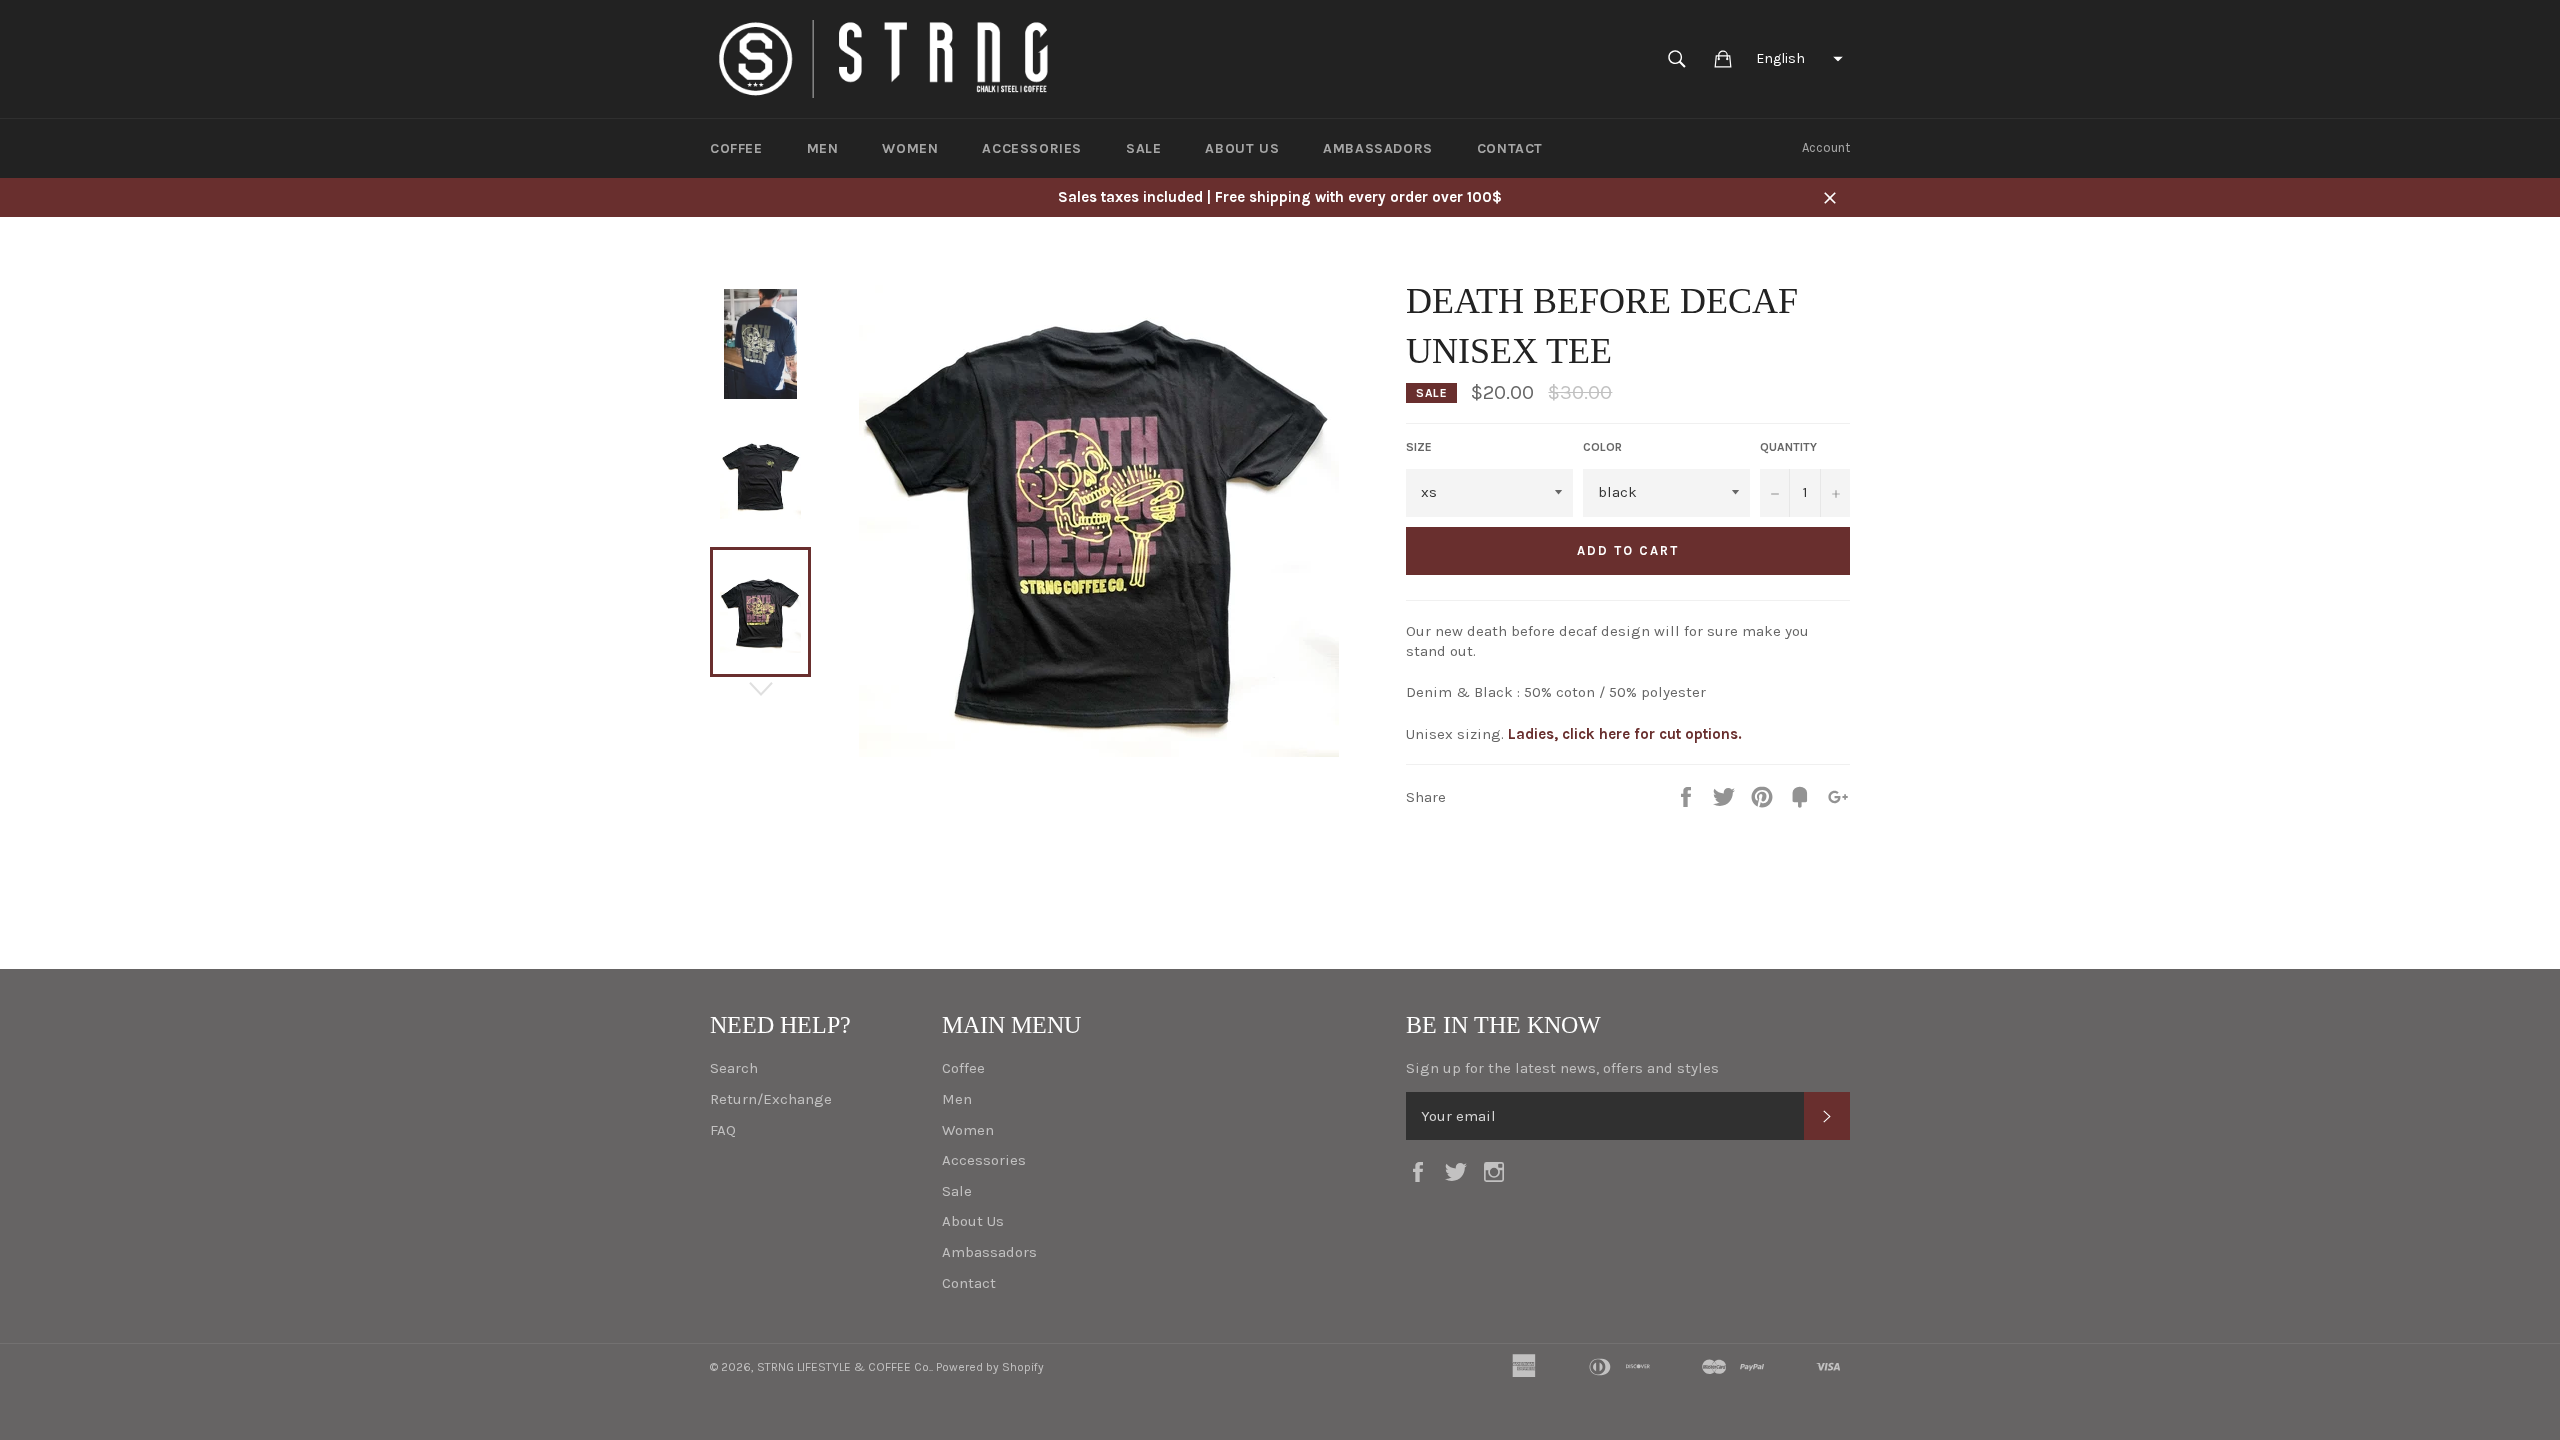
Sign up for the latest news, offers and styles (1562, 1068)
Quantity (1788, 447)
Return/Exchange (771, 1099)
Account (1826, 147)
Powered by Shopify (990, 1367)
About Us (1242, 148)
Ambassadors (1378, 148)
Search (734, 1068)
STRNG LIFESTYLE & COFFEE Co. (844, 1367)
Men (823, 148)
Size (1419, 447)
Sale (1143, 148)
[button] (1797, 59)
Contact (1510, 148)
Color (1602, 447)
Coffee (736, 148)
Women (910, 148)
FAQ (723, 1130)
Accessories (1032, 148)
